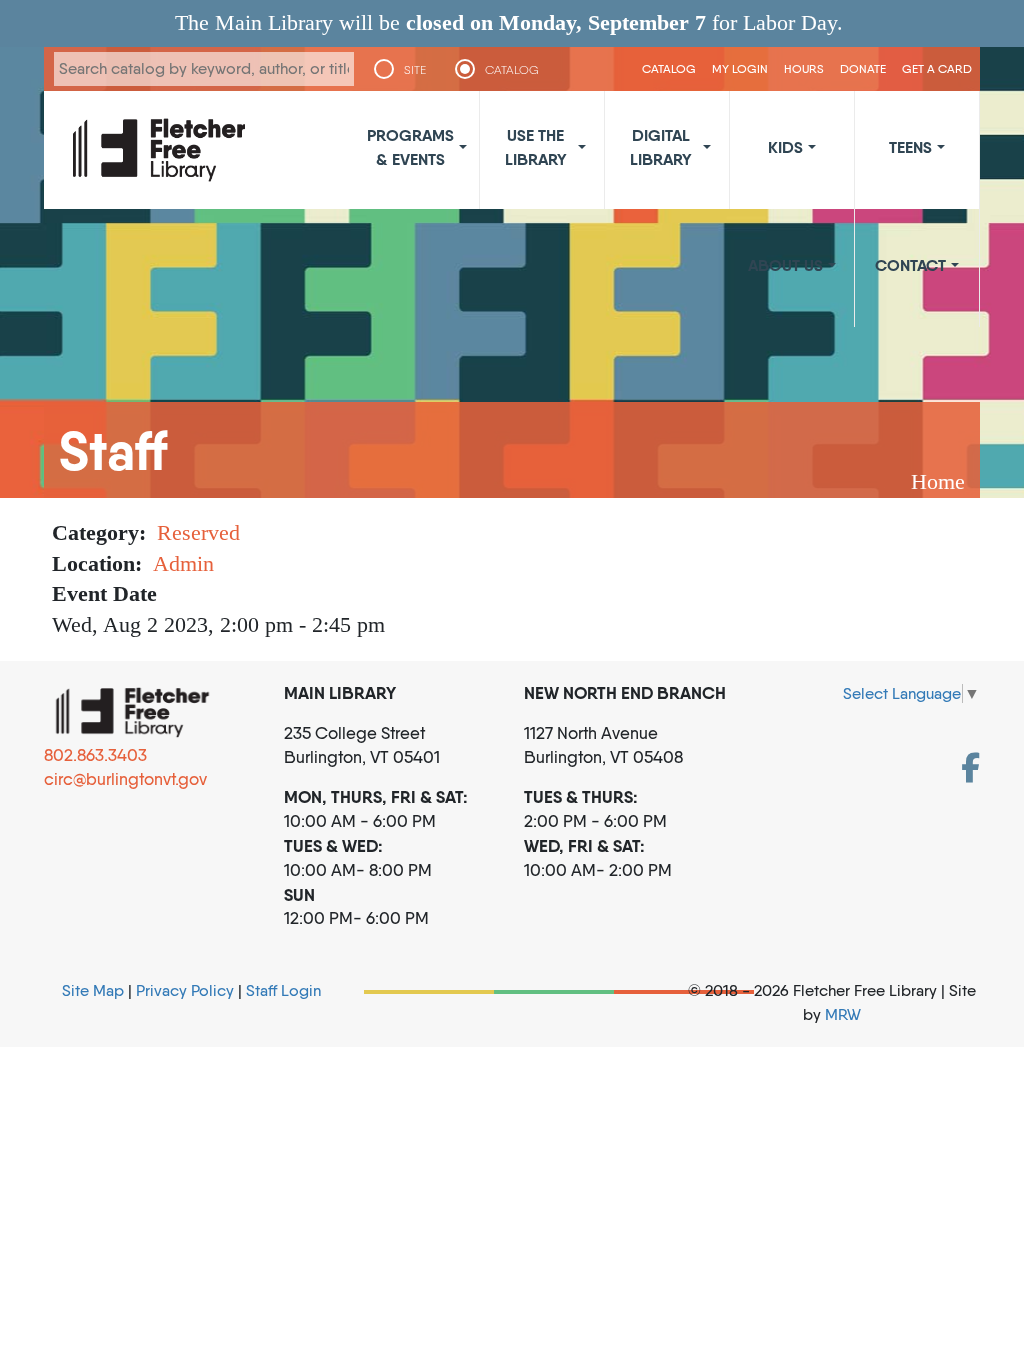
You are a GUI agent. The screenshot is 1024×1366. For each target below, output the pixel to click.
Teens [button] (910, 147)
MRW (843, 1014)
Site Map (93, 990)
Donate (863, 68)
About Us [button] (785, 265)
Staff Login (283, 990)
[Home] (159, 150)
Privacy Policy (185, 990)
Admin (183, 563)
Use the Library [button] (536, 147)
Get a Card (937, 68)
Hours (804, 68)
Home (938, 481)
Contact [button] (910, 265)
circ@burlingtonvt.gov (125, 779)
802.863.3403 (95, 755)
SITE (415, 70)
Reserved (198, 532)
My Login (740, 68)
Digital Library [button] (661, 147)
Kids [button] (785, 147)
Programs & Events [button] (410, 147)
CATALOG (512, 70)
